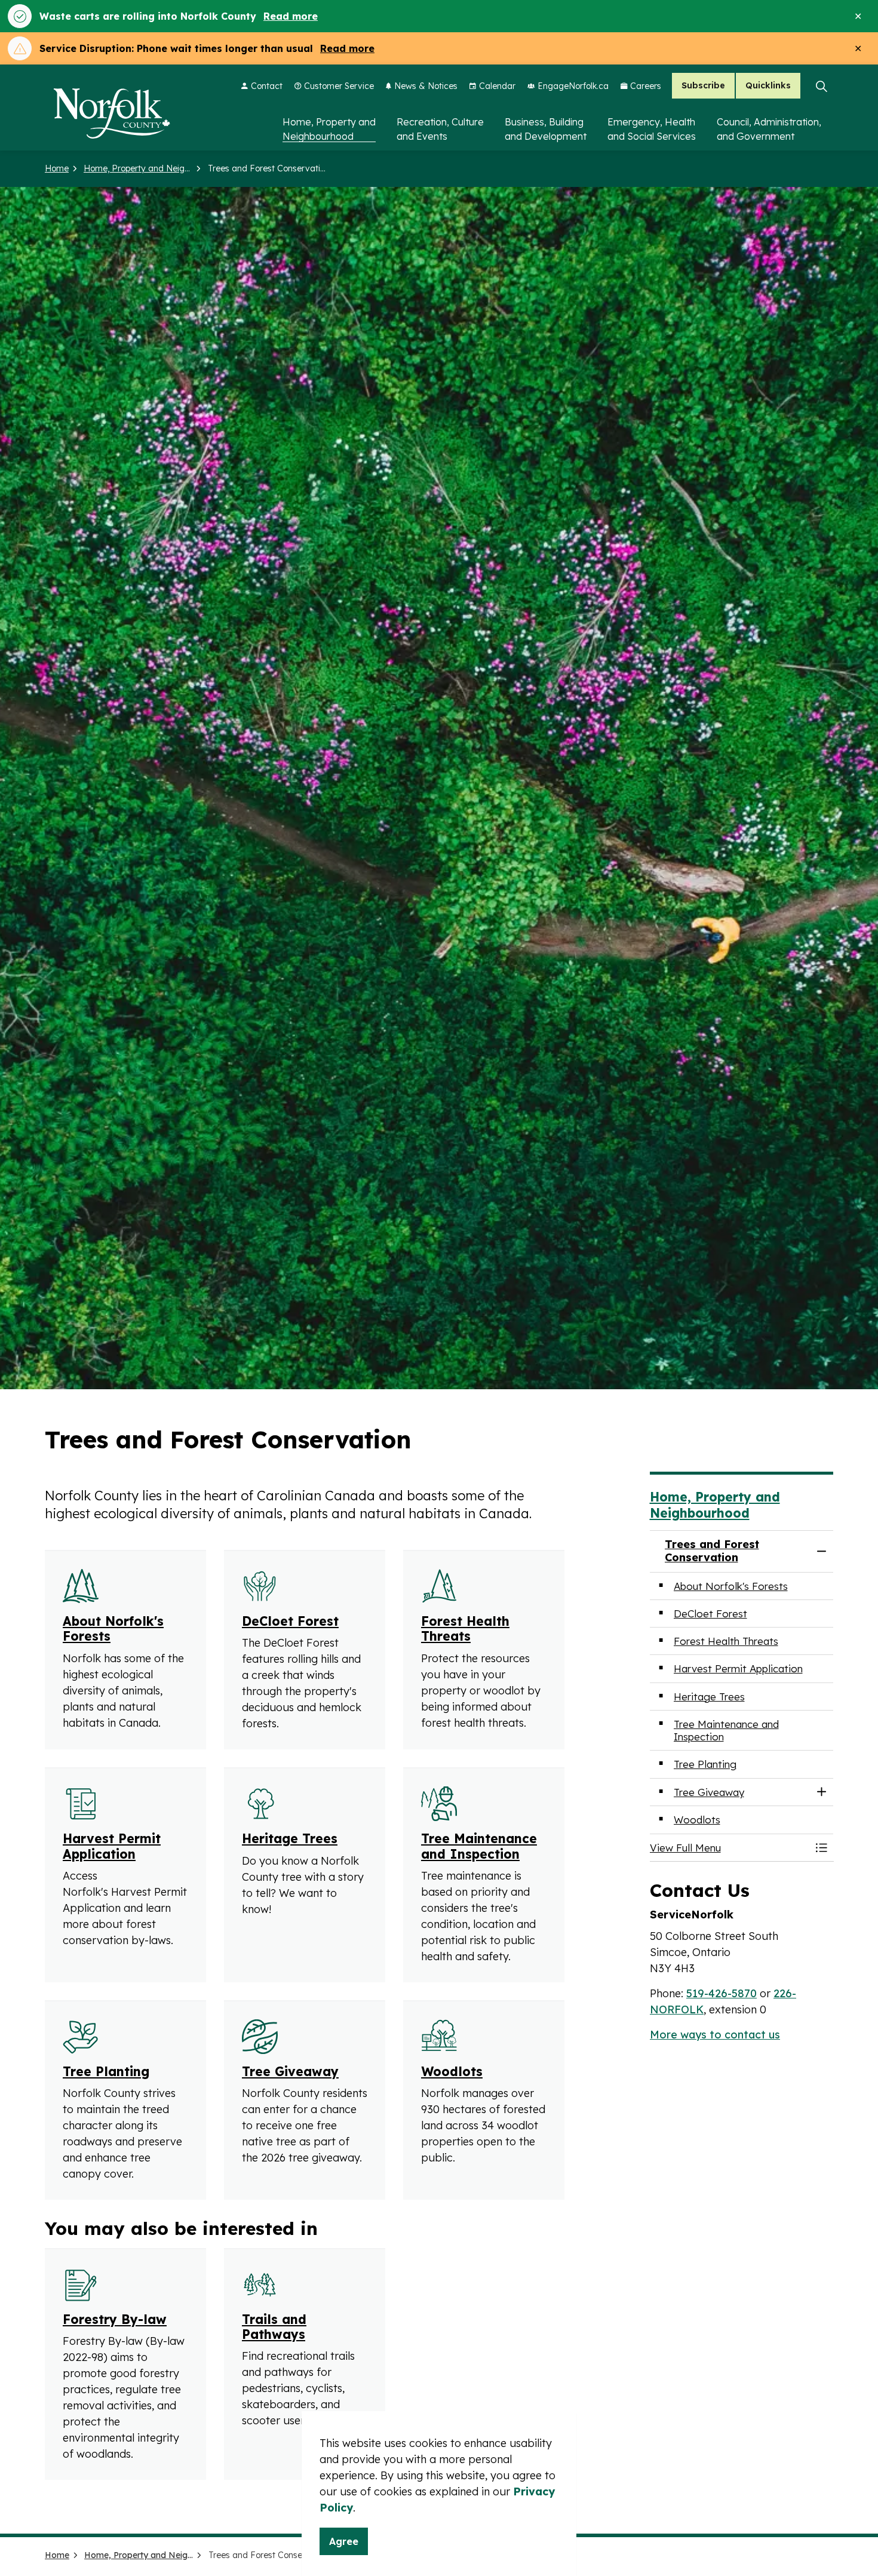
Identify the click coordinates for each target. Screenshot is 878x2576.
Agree (344, 2541)
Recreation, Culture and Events (440, 129)
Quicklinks (768, 86)
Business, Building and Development (546, 129)
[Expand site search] (821, 86)
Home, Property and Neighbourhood (329, 129)
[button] (730, 1848)
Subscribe (703, 86)
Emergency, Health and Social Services (652, 129)
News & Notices (426, 86)
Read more (291, 16)
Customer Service (339, 86)
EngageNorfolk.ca (573, 86)
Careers (646, 86)
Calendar (497, 86)
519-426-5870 (722, 1993)
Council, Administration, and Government (769, 129)
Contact (267, 86)
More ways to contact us (715, 2035)
